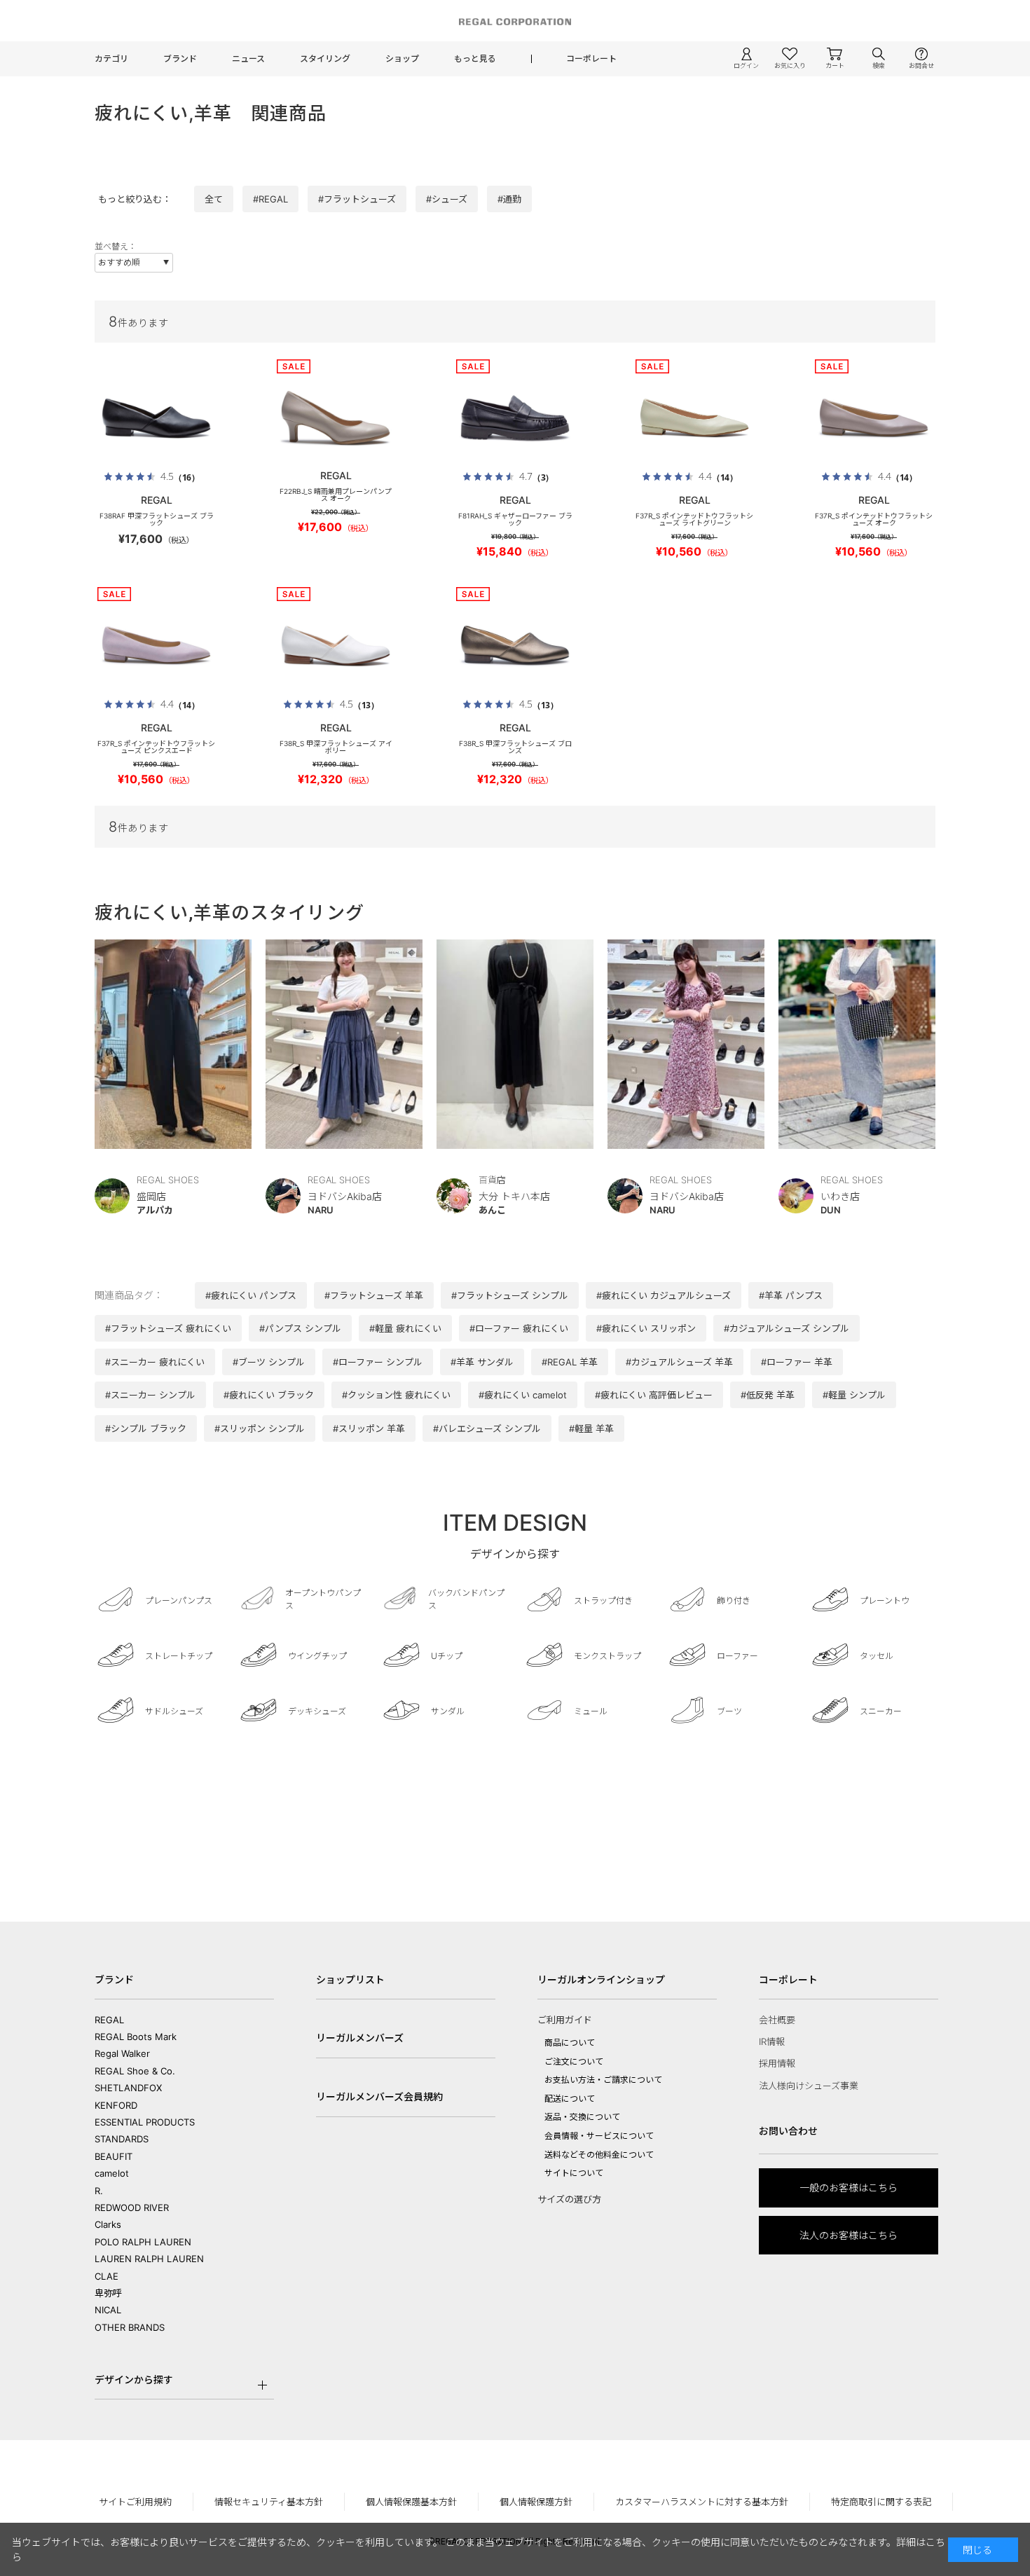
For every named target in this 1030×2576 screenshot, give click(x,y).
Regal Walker (122, 2053)
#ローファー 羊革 (797, 1362)
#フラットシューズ (357, 199)
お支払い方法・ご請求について (603, 2080)
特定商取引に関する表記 (881, 2502)
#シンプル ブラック (146, 1428)
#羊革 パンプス (791, 1295)
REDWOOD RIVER (132, 2207)
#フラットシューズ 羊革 (374, 1295)
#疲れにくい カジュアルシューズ (664, 1295)
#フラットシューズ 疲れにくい (168, 1328)
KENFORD (116, 2105)
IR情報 (772, 2041)
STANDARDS (122, 2139)
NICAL (108, 2310)
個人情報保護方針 (536, 2502)
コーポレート (591, 58)
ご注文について (574, 2061)
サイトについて (574, 2173)
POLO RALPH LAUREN (143, 2242)
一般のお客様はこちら (849, 2188)
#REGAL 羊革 (570, 1362)
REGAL (109, 2020)
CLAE (107, 2276)
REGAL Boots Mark (136, 2037)
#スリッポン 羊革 (369, 1428)
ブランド (180, 58)
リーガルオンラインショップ (601, 1979)
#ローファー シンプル (378, 1362)
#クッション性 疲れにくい (396, 1395)
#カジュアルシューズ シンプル (787, 1328)
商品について (570, 2043)
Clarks (108, 2224)
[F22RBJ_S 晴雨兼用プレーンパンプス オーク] (336, 418)
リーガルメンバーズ (360, 2038)
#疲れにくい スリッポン (646, 1328)
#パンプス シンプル (300, 1328)
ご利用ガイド (565, 2020)
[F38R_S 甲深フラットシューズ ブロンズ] (515, 645)
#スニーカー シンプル (150, 1395)
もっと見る (475, 58)
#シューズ (447, 199)
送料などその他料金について (599, 2155)
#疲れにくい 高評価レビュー (654, 1395)
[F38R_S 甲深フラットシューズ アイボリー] (336, 645)
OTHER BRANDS (130, 2327)
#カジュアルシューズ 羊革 (679, 1362)
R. (99, 2191)
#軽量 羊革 (591, 1428)
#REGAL (270, 199)
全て (214, 199)
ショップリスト (350, 1979)
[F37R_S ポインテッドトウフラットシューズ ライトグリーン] (694, 418)
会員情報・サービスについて (599, 2136)
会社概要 (777, 2020)
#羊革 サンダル (482, 1362)
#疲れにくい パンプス (251, 1295)
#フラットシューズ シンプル (510, 1295)
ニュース (248, 58)
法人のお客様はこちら (849, 2235)
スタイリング (325, 58)
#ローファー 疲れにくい (519, 1328)
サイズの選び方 (569, 2199)
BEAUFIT (114, 2156)
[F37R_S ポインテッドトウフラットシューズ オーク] (874, 418)
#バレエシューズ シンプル (487, 1428)
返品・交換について (582, 2117)
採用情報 (777, 2063)
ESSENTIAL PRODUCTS (145, 2122)
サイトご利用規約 (135, 2502)
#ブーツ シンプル (269, 1362)
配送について (570, 2099)
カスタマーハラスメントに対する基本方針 (702, 2502)
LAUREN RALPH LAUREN (149, 2259)
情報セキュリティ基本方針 (269, 2502)
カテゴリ (111, 58)
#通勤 (509, 199)
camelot (112, 2173)
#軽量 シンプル (854, 1395)
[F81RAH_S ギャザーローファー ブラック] (515, 418)
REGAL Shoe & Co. (135, 2071)
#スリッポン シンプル (260, 1428)
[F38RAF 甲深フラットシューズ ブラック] (156, 418)
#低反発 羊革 (768, 1395)
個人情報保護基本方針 (411, 2502)
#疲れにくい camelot (523, 1395)
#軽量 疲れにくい (405, 1328)
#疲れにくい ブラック (269, 1395)
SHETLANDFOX (128, 2088)
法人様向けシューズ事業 (809, 2086)
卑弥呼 (108, 2293)
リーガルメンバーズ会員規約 (379, 2096)
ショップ (402, 58)
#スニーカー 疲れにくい (155, 1362)
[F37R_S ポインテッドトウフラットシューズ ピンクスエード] (156, 645)
